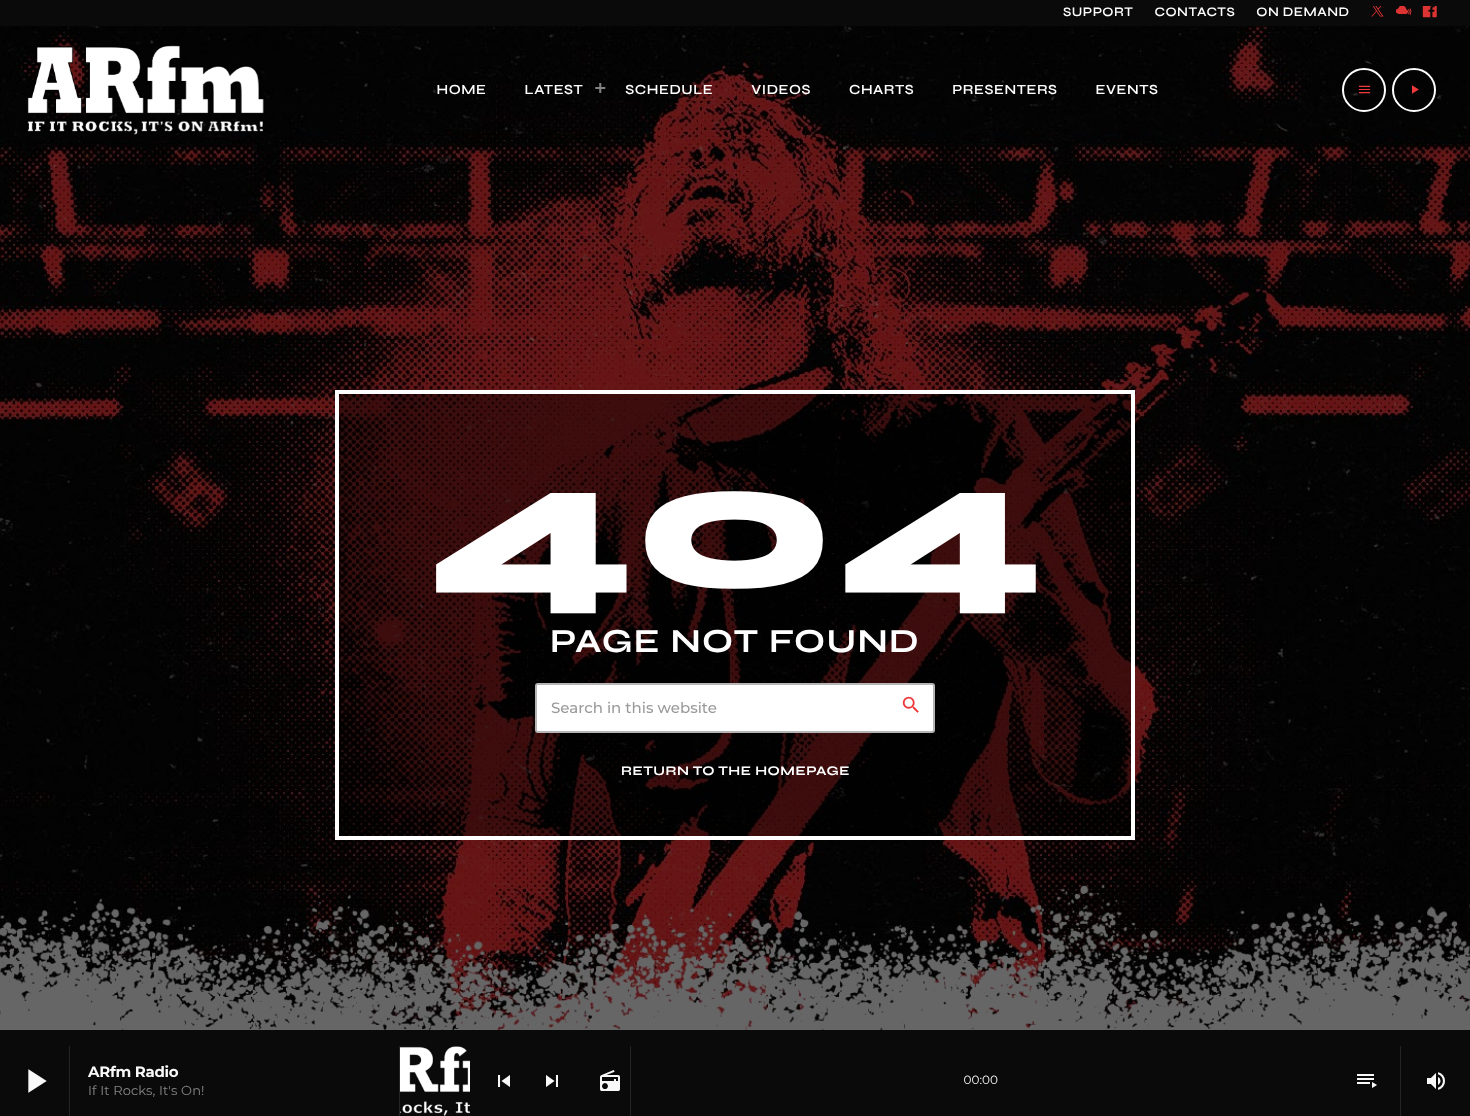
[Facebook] (1430, 13)
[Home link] (146, 90)
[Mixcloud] (1404, 13)
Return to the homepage (735, 771)
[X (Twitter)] (1378, 13)
